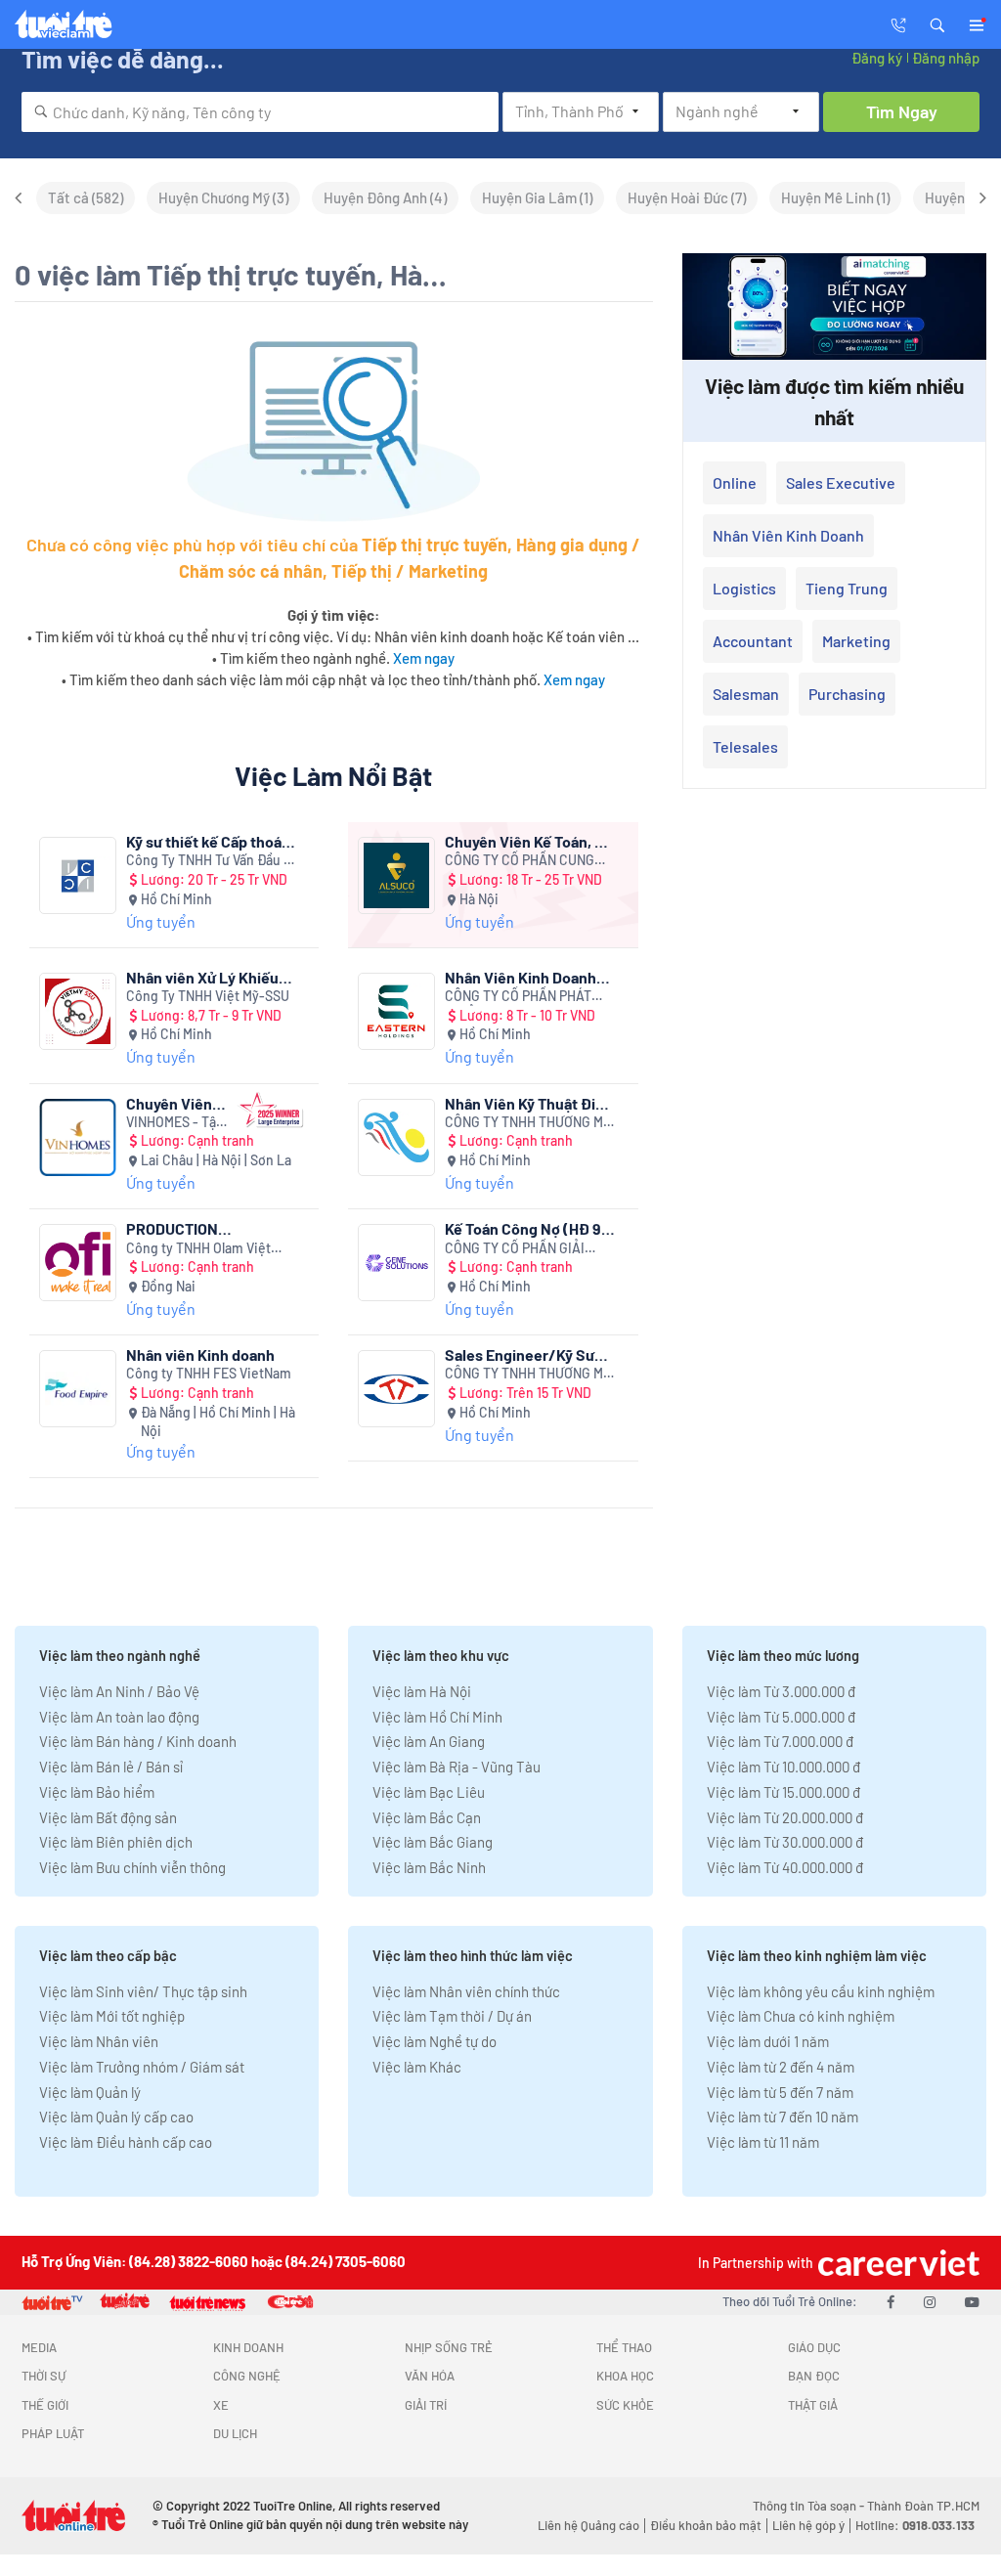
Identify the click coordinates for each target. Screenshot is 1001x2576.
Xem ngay (424, 658)
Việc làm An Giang (429, 1741)
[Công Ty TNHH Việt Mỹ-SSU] (78, 1011)
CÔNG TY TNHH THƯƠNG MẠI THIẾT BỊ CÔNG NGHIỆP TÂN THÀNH (530, 1374)
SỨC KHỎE (625, 2405)
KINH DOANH (248, 2347)
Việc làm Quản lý (90, 2092)
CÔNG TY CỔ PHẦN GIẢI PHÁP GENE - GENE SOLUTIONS (515, 1249)
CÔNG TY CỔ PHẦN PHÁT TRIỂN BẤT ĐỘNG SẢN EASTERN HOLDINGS (518, 997)
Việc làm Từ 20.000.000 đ (785, 1817)
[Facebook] (891, 2301)
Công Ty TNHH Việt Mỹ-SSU (208, 996)
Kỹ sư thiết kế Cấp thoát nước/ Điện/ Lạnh (207, 841)
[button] (937, 23)
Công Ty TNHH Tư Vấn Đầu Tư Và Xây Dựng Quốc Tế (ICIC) (212, 861)
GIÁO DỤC (814, 2347)
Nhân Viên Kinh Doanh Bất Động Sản (521, 977)
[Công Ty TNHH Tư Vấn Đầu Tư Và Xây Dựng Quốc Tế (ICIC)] (78, 875)
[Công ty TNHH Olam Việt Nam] (78, 1263)
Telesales (745, 746)
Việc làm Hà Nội (422, 1691)
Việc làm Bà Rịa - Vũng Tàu (457, 1767)
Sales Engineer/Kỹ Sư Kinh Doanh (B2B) (520, 1354)
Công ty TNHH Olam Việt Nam (198, 1249)
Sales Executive (841, 482)
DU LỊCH (235, 2433)
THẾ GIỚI (45, 2405)
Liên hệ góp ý (808, 2525)
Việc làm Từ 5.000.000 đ (781, 1717)
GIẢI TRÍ (426, 2405)
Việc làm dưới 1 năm (768, 2041)
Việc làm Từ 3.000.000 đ (781, 1691)
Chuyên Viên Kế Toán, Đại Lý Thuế (531, 841)
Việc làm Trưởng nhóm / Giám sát (142, 2067)
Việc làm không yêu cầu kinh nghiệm (821, 1991)
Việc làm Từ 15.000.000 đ (783, 1792)
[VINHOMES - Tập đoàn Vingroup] (78, 1137)
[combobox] (260, 112)
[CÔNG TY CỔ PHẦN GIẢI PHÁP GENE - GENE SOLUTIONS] (396, 1263)
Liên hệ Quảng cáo (588, 2525)
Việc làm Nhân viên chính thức (466, 1991)
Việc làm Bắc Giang (433, 1842)
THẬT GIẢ (813, 2405)
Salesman (746, 694)
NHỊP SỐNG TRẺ (449, 2347)
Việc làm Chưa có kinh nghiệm (801, 2016)
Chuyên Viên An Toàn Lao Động (169, 1103)
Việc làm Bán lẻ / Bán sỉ (111, 1767)
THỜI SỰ (44, 2376)
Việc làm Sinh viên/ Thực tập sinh (143, 1991)
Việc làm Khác (417, 2067)
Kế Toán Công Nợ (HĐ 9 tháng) (523, 1228)
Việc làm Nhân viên (99, 2041)
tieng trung (847, 588)
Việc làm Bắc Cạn (427, 1817)
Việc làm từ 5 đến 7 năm (780, 2092)
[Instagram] (930, 2301)
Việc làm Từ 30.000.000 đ (785, 1842)
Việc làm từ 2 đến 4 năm (781, 2067)
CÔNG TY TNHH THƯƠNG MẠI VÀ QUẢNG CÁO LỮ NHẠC (530, 1123)
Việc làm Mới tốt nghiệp (112, 2016)
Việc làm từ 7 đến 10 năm (783, 2117)
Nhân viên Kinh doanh (200, 1354)
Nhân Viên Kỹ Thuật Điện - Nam (529, 1103)
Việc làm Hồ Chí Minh (437, 1717)
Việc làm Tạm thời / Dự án (452, 2016)
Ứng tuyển (161, 921)
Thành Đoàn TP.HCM (923, 2506)
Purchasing (847, 694)
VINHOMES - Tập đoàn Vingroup (175, 1123)
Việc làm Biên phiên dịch (116, 1842)
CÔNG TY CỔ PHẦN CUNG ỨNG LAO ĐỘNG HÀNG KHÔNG (520, 861)
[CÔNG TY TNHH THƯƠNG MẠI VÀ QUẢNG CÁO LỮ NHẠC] (396, 1137)
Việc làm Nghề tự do (435, 2041)
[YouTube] (972, 2301)
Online (735, 482)
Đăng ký (877, 58)
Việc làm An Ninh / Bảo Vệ (119, 1691)
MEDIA (39, 2347)
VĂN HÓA (430, 2376)
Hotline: (915, 2525)
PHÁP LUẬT (53, 2433)
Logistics (744, 588)
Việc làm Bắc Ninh (429, 1867)
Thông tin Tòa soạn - (810, 2506)
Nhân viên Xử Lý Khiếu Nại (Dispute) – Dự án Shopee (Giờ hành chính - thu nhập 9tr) (208, 977)
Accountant (753, 641)
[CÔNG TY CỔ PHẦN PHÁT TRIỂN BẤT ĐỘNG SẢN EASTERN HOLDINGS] (396, 1011)
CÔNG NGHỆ (247, 2376)
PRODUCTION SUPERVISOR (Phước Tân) (198, 1228)
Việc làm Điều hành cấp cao (126, 2142)
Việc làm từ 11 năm (763, 2142)
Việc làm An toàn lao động (119, 1717)
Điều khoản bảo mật (706, 2525)
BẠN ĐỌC (814, 2376)
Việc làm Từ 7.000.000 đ (780, 1741)
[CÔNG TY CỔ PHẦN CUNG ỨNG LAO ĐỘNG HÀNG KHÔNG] (396, 875)
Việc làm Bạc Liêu (429, 1792)
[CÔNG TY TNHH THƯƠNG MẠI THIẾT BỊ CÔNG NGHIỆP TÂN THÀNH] (396, 1389)
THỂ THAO (624, 2347)
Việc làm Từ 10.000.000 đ (783, 1767)
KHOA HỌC (625, 2376)
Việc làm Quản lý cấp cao (116, 2117)
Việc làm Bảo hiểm (97, 1792)
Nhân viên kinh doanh (788, 535)
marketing (856, 641)
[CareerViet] (896, 2263)
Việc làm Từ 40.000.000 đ (785, 1867)
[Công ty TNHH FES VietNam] (78, 1389)
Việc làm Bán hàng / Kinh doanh (138, 1741)
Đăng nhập (946, 58)
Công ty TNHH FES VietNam (209, 1373)
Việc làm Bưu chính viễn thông (132, 1867)
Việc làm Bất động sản (108, 1817)
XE (221, 2405)
